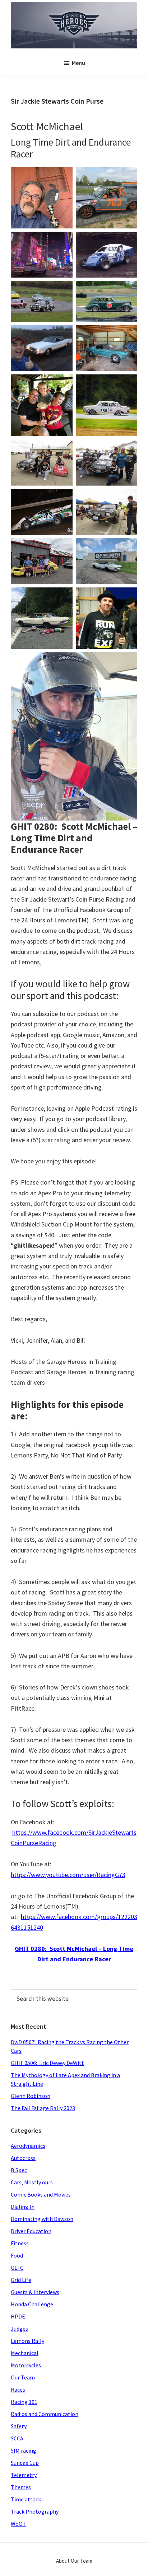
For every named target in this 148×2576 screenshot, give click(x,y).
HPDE (18, 2316)
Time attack (26, 2499)
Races (18, 2390)
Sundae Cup (25, 2463)
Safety (19, 2426)
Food (17, 2255)
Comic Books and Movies (41, 2194)
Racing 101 (24, 2402)
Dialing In (23, 2207)
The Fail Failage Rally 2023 (43, 2108)
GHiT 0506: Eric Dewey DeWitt (47, 2063)
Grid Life (21, 2280)
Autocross (23, 2158)
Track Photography (35, 2511)
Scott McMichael (47, 126)
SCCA (17, 2438)
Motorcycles (26, 2365)
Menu (78, 63)
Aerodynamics (28, 2146)
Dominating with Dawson (42, 2219)
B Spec (19, 2170)
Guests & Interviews (35, 2292)
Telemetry (24, 2475)
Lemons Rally (27, 2341)
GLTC (17, 2268)
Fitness (20, 2243)
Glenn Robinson (31, 2096)
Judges (19, 2329)
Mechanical (25, 2353)
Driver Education (31, 2231)
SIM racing (24, 2450)
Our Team (23, 2377)
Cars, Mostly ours (32, 2182)
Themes (21, 2487)
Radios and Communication (45, 2414)
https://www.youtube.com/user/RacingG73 (68, 1875)
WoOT (18, 2524)
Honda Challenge (32, 2304)
